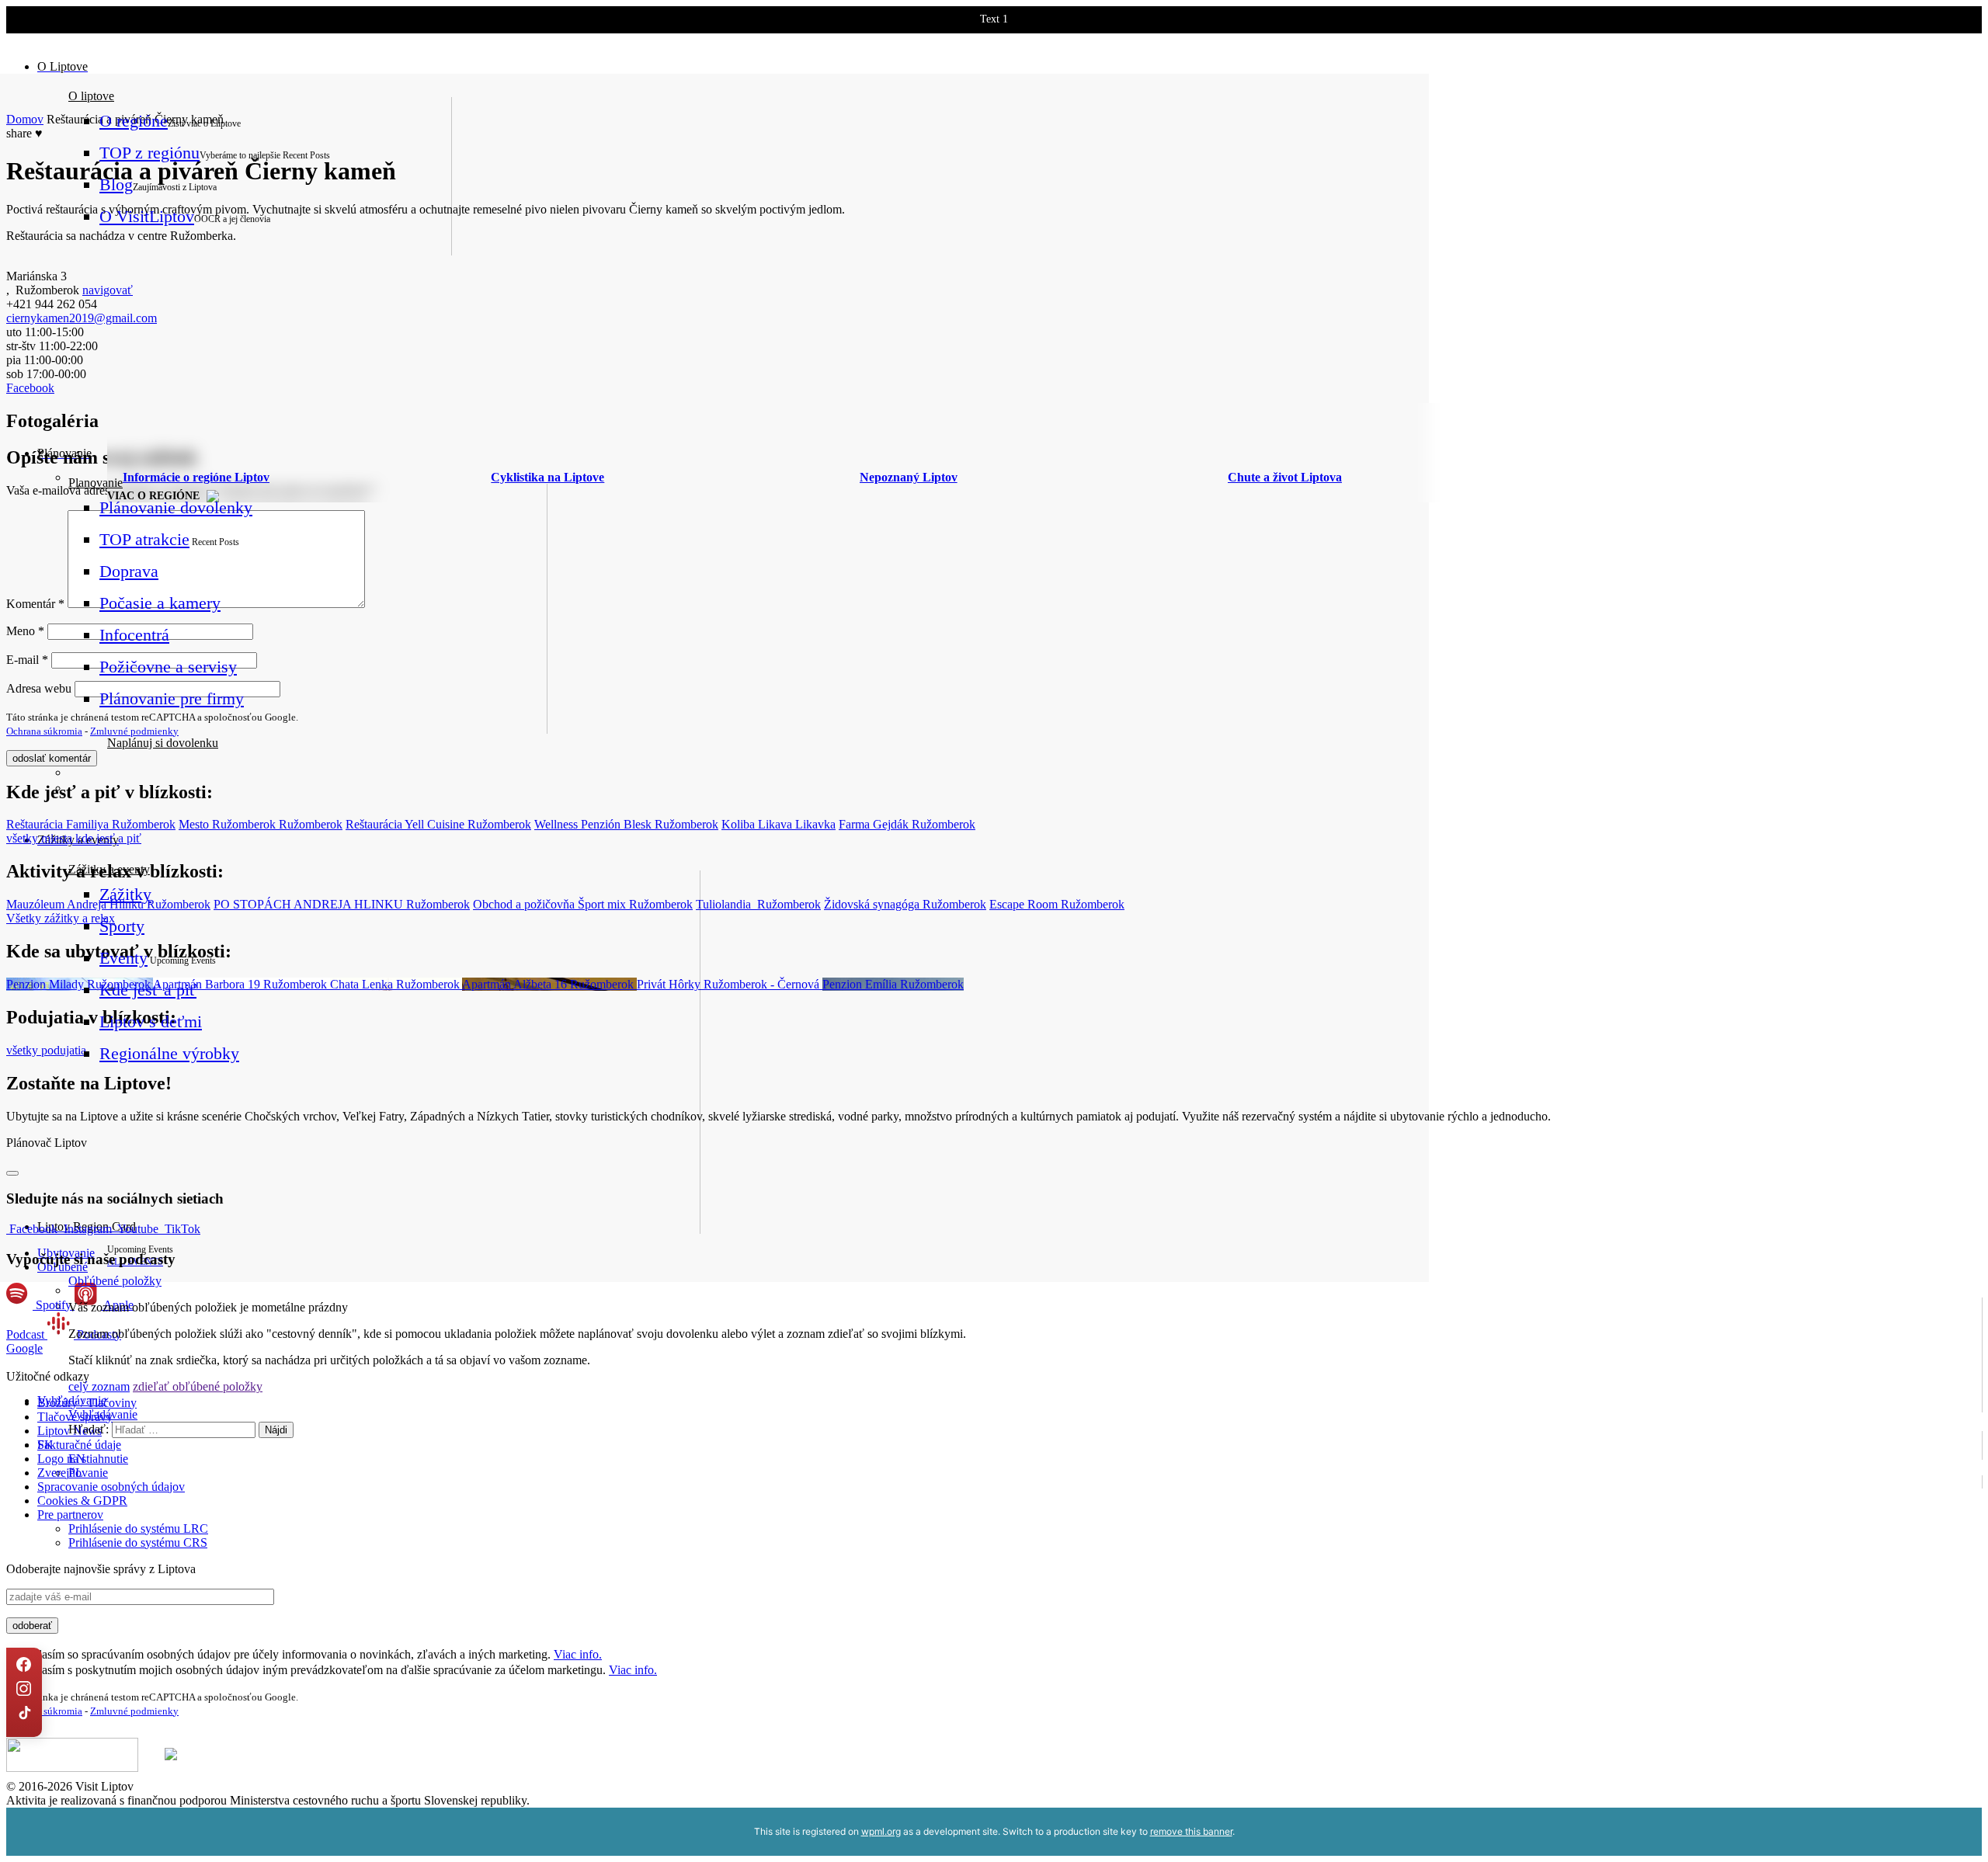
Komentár (35, 604)
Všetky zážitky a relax (61, 918)
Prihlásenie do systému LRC (138, 1529)
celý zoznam (99, 1386)
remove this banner (1191, 1831)
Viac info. (578, 1654)
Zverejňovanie (73, 1473)
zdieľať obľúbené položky (198, 1386)
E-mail (27, 660)
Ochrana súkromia (44, 731)
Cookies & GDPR (82, 1501)
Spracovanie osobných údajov (111, 1487)
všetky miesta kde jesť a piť (74, 838)
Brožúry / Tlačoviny (87, 1403)
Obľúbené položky (115, 1281)
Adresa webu (39, 688)
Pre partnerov (70, 1515)
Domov (25, 119)
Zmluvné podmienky (134, 731)
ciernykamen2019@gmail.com (82, 318)
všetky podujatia (46, 1050)
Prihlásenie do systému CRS (138, 1542)
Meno (25, 631)
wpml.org (881, 1831)
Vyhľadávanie (103, 1414)
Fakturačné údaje (79, 1445)
